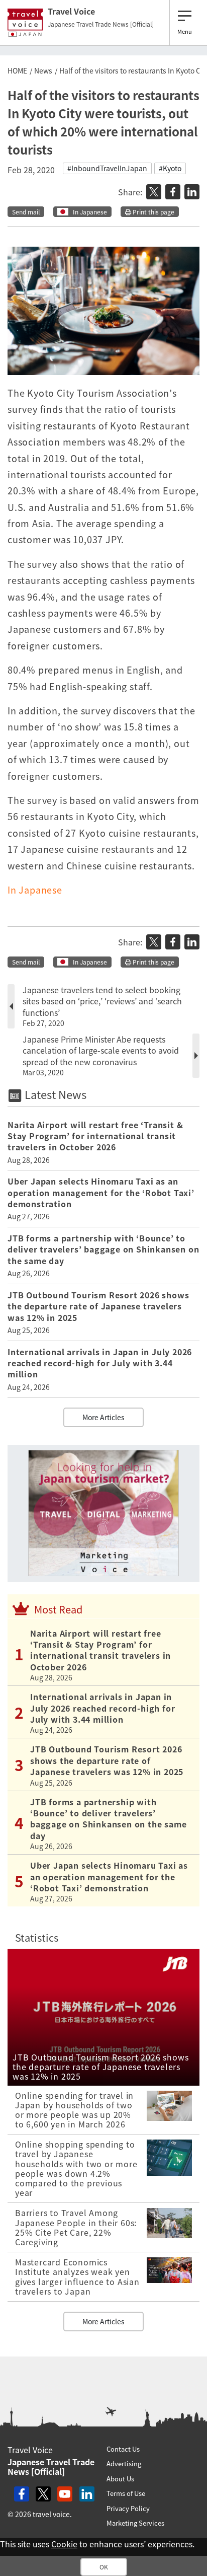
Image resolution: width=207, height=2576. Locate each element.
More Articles (103, 1417)
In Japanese (90, 212)
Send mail (26, 212)
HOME (17, 70)
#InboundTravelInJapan (107, 168)
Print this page (153, 212)
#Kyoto (170, 168)
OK (104, 2567)
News (43, 70)
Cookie (64, 2544)
